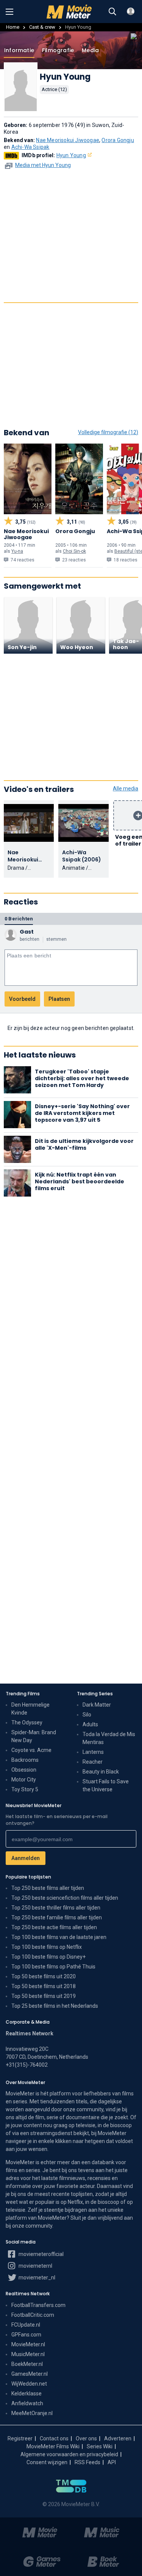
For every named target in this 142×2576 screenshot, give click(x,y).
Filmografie (58, 50)
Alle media (126, 789)
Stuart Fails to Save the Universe (106, 1785)
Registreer (20, 2438)
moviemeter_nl (36, 2278)
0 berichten (19, 919)
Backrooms (25, 1760)
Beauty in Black (101, 1772)
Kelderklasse (27, 2394)
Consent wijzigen (47, 2462)
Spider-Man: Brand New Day (34, 1736)
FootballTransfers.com (38, 2305)
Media (90, 50)
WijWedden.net (29, 2384)
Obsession (24, 1770)
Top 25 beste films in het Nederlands (55, 2006)
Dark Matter (97, 1705)
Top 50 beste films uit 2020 (44, 1976)
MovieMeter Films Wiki (53, 2446)
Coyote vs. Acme (31, 1750)
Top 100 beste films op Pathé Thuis (53, 1967)
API (112, 2462)
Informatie (19, 50)
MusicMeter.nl (28, 2354)
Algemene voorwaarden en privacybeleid (69, 2454)
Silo (87, 1715)
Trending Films (23, 1694)
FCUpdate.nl (26, 2325)
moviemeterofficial (41, 2254)
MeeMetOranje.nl (32, 2413)
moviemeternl (35, 2266)
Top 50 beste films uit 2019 (44, 1996)
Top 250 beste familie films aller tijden (57, 1917)
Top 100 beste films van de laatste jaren (59, 1937)
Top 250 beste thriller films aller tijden (56, 1908)
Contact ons (54, 2438)
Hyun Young (71, 155)
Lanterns (93, 1752)
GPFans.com (26, 2335)
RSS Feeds (87, 2462)
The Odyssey (27, 1722)
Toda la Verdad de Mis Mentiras (109, 1738)
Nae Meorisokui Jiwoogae (68, 140)
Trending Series (95, 1694)
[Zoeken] (112, 12)
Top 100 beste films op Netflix (47, 1947)
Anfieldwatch (27, 2403)
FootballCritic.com (33, 2315)
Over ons (86, 2438)
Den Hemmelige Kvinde (30, 1709)
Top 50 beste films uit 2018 (44, 1986)
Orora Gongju (118, 140)
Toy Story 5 (25, 1789)
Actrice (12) (54, 89)
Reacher (93, 1762)
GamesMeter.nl (30, 2374)
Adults (90, 1724)
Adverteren (118, 2438)
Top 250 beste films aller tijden (48, 1888)
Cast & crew (42, 27)
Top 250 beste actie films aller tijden (54, 1927)
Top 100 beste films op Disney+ (48, 1957)
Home (13, 27)
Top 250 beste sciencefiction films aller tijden (65, 1898)
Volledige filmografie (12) (108, 432)
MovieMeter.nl (28, 2344)
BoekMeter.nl (27, 2364)
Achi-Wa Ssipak (30, 147)
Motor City (24, 1780)
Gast (27, 932)
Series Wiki (100, 2446)
